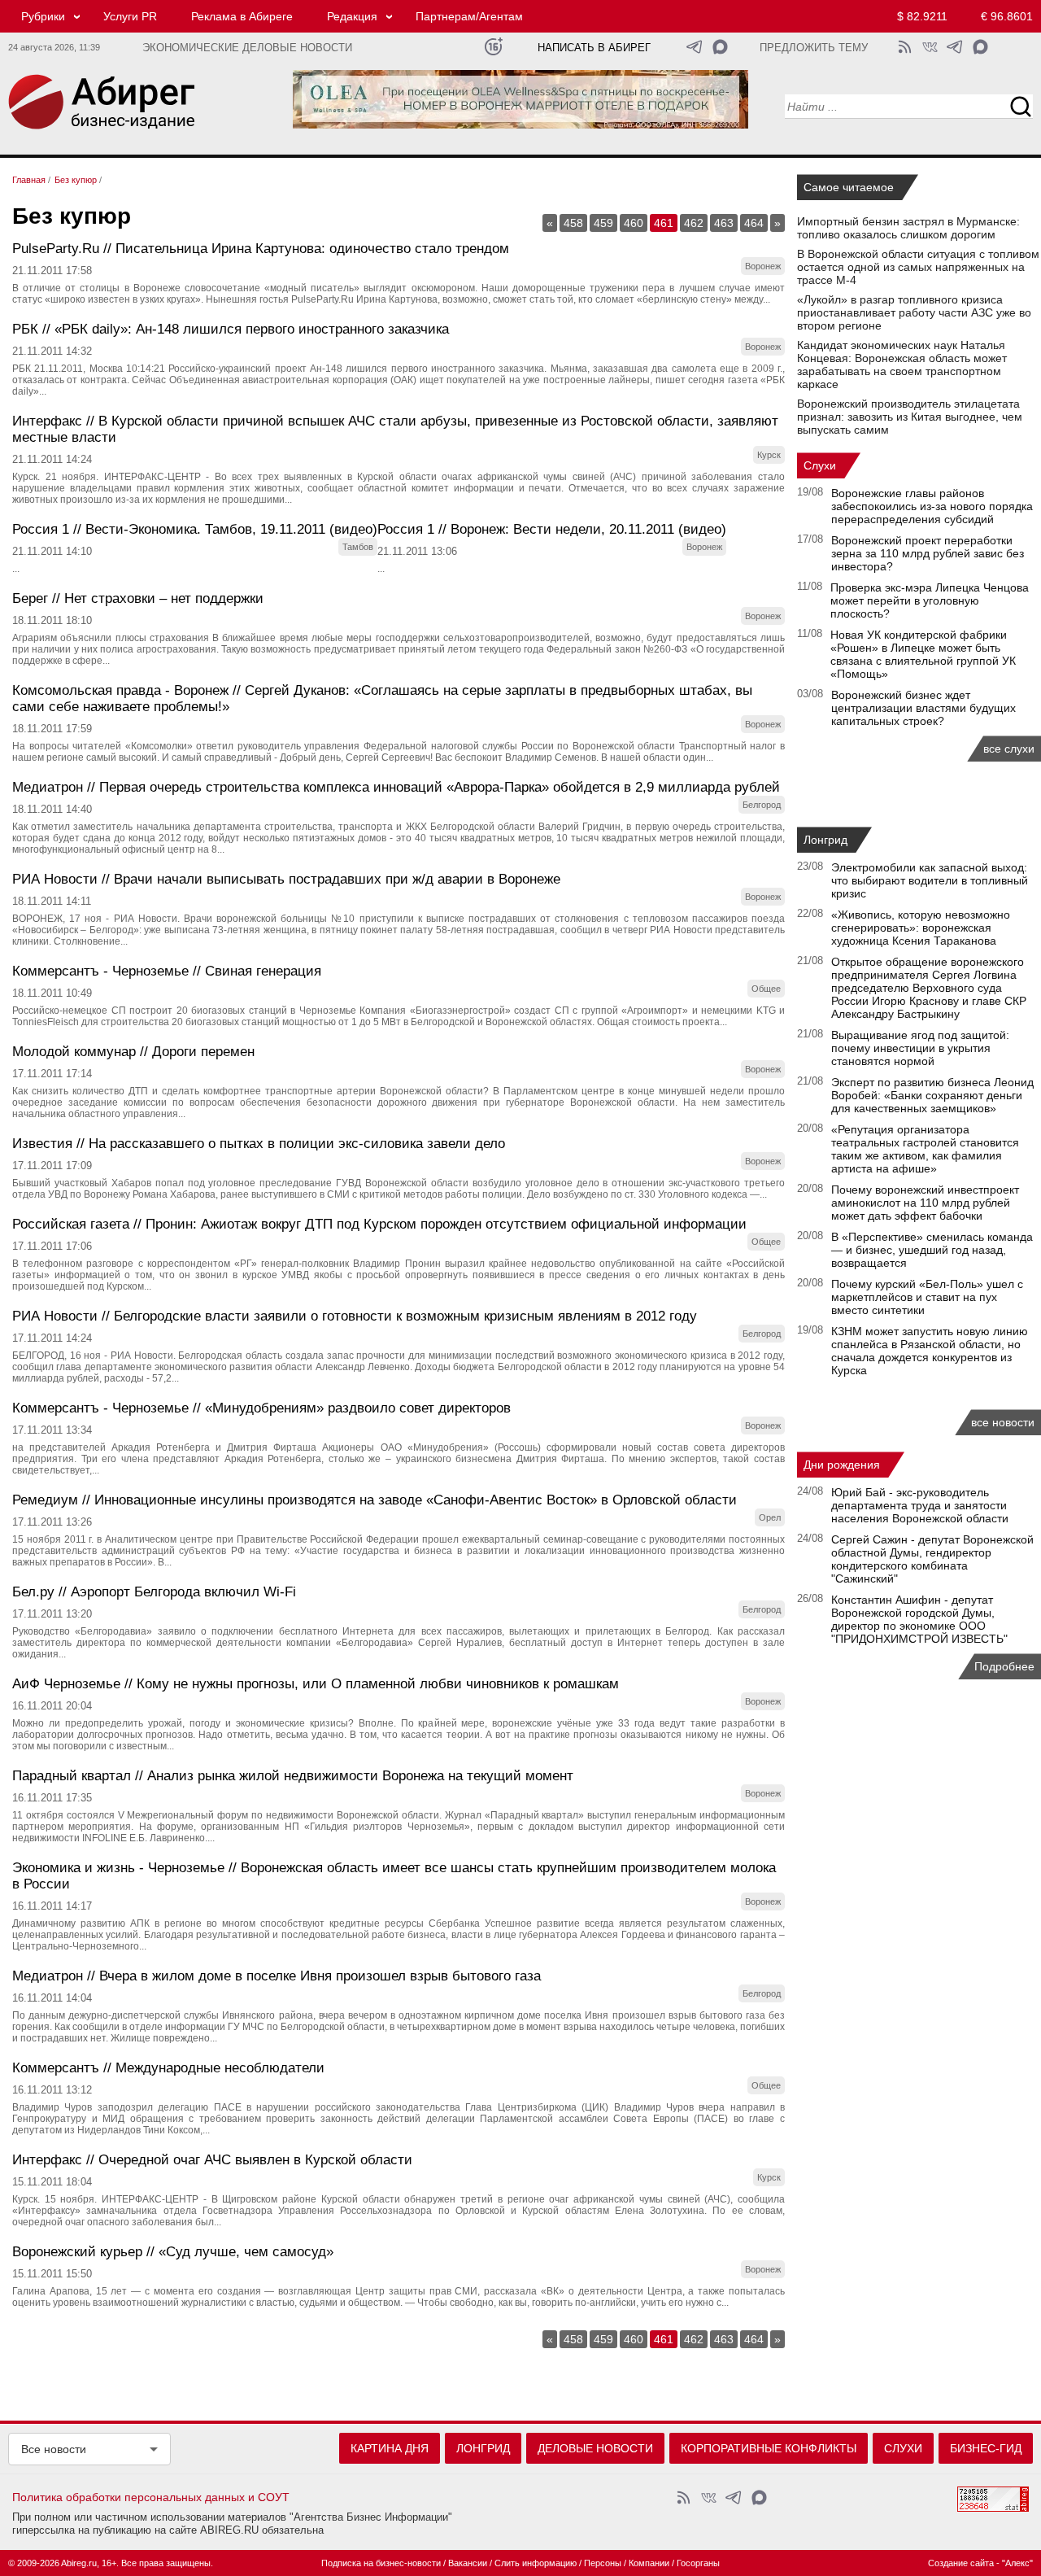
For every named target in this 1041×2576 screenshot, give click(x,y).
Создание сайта (961, 2563)
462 (694, 223)
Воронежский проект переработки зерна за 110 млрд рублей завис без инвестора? (928, 553)
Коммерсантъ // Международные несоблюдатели (168, 2068)
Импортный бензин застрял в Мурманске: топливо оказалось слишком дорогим (908, 228)
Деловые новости (595, 2448)
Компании (649, 2563)
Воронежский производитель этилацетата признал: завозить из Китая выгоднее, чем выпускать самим (910, 417)
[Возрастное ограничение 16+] (493, 47)
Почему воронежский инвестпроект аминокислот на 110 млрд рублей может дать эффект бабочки (925, 1203)
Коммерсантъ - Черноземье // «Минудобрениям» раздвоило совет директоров (261, 1408)
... (16, 569)
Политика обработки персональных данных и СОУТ (151, 2497)
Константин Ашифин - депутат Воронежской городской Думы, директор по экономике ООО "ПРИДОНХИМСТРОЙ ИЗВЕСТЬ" (919, 1619)
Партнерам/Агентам (469, 16)
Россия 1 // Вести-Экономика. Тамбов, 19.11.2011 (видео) (195, 529)
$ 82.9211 (922, 16)
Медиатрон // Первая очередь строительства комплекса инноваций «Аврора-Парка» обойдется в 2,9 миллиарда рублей (396, 787)
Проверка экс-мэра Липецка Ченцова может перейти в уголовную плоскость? (930, 600)
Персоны (603, 2563)
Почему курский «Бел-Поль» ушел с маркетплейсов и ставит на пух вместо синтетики (927, 1297)
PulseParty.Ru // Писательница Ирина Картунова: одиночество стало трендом (261, 249)
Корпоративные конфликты (769, 2448)
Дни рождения (842, 1465)
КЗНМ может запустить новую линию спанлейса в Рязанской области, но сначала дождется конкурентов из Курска (930, 1351)
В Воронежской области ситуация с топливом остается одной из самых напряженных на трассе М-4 (918, 267)
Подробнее (1004, 1666)
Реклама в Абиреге (242, 16)
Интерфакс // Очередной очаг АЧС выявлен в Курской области (212, 2160)
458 (573, 223)
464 (754, 223)
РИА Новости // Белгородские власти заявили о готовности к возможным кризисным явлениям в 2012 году (355, 1316)
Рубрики (43, 16)
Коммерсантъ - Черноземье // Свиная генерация (167, 971)
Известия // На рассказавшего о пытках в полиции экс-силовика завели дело (259, 1144)
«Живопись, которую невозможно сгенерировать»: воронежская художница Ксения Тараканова (921, 928)
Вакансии (468, 2563)
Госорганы (698, 2563)
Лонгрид (825, 840)
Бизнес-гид (986, 2448)
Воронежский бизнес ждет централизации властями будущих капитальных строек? (923, 708)
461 (664, 223)
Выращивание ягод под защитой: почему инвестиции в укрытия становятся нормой (920, 1048)
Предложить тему (814, 48)
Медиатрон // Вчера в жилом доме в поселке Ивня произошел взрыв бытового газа (277, 1976)
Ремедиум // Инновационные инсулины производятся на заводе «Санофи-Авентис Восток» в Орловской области (375, 1500)
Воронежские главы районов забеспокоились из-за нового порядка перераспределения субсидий (932, 506)
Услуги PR (130, 16)
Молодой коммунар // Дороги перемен (133, 1052)
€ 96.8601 (1007, 16)
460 (634, 223)
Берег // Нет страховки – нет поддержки (138, 598)
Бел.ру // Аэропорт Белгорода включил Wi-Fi (154, 1592)
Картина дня (390, 2448)
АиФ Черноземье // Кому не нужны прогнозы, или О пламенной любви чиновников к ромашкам (316, 1684)
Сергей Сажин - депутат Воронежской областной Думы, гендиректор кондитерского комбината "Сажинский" (932, 1559)
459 (603, 223)
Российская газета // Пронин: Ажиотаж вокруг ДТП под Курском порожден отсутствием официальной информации (379, 1224)
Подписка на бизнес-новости (381, 2563)
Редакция (352, 16)
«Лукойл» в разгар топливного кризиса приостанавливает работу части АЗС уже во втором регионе (914, 312)
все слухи (1009, 749)
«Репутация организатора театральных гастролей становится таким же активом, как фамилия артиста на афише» (925, 1149)
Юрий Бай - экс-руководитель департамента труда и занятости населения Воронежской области (920, 1505)
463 (724, 223)
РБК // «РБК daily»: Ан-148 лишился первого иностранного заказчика (231, 329)
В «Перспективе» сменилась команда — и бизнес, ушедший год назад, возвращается (932, 1250)
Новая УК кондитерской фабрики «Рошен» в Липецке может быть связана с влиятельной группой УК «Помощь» (923, 654)
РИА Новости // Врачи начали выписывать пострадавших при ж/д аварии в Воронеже (286, 879)
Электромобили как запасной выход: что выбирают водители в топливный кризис (930, 880)
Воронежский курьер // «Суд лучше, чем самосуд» (173, 2252)
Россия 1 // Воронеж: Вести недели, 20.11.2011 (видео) (552, 529)
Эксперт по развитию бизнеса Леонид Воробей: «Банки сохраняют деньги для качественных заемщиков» (932, 1095)
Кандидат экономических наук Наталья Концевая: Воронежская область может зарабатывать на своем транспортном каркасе (902, 365)
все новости (1003, 1422)
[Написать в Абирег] (720, 47)
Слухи (820, 465)
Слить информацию (536, 2563)
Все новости (54, 2449)
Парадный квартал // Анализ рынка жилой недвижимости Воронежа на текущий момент (293, 1776)
